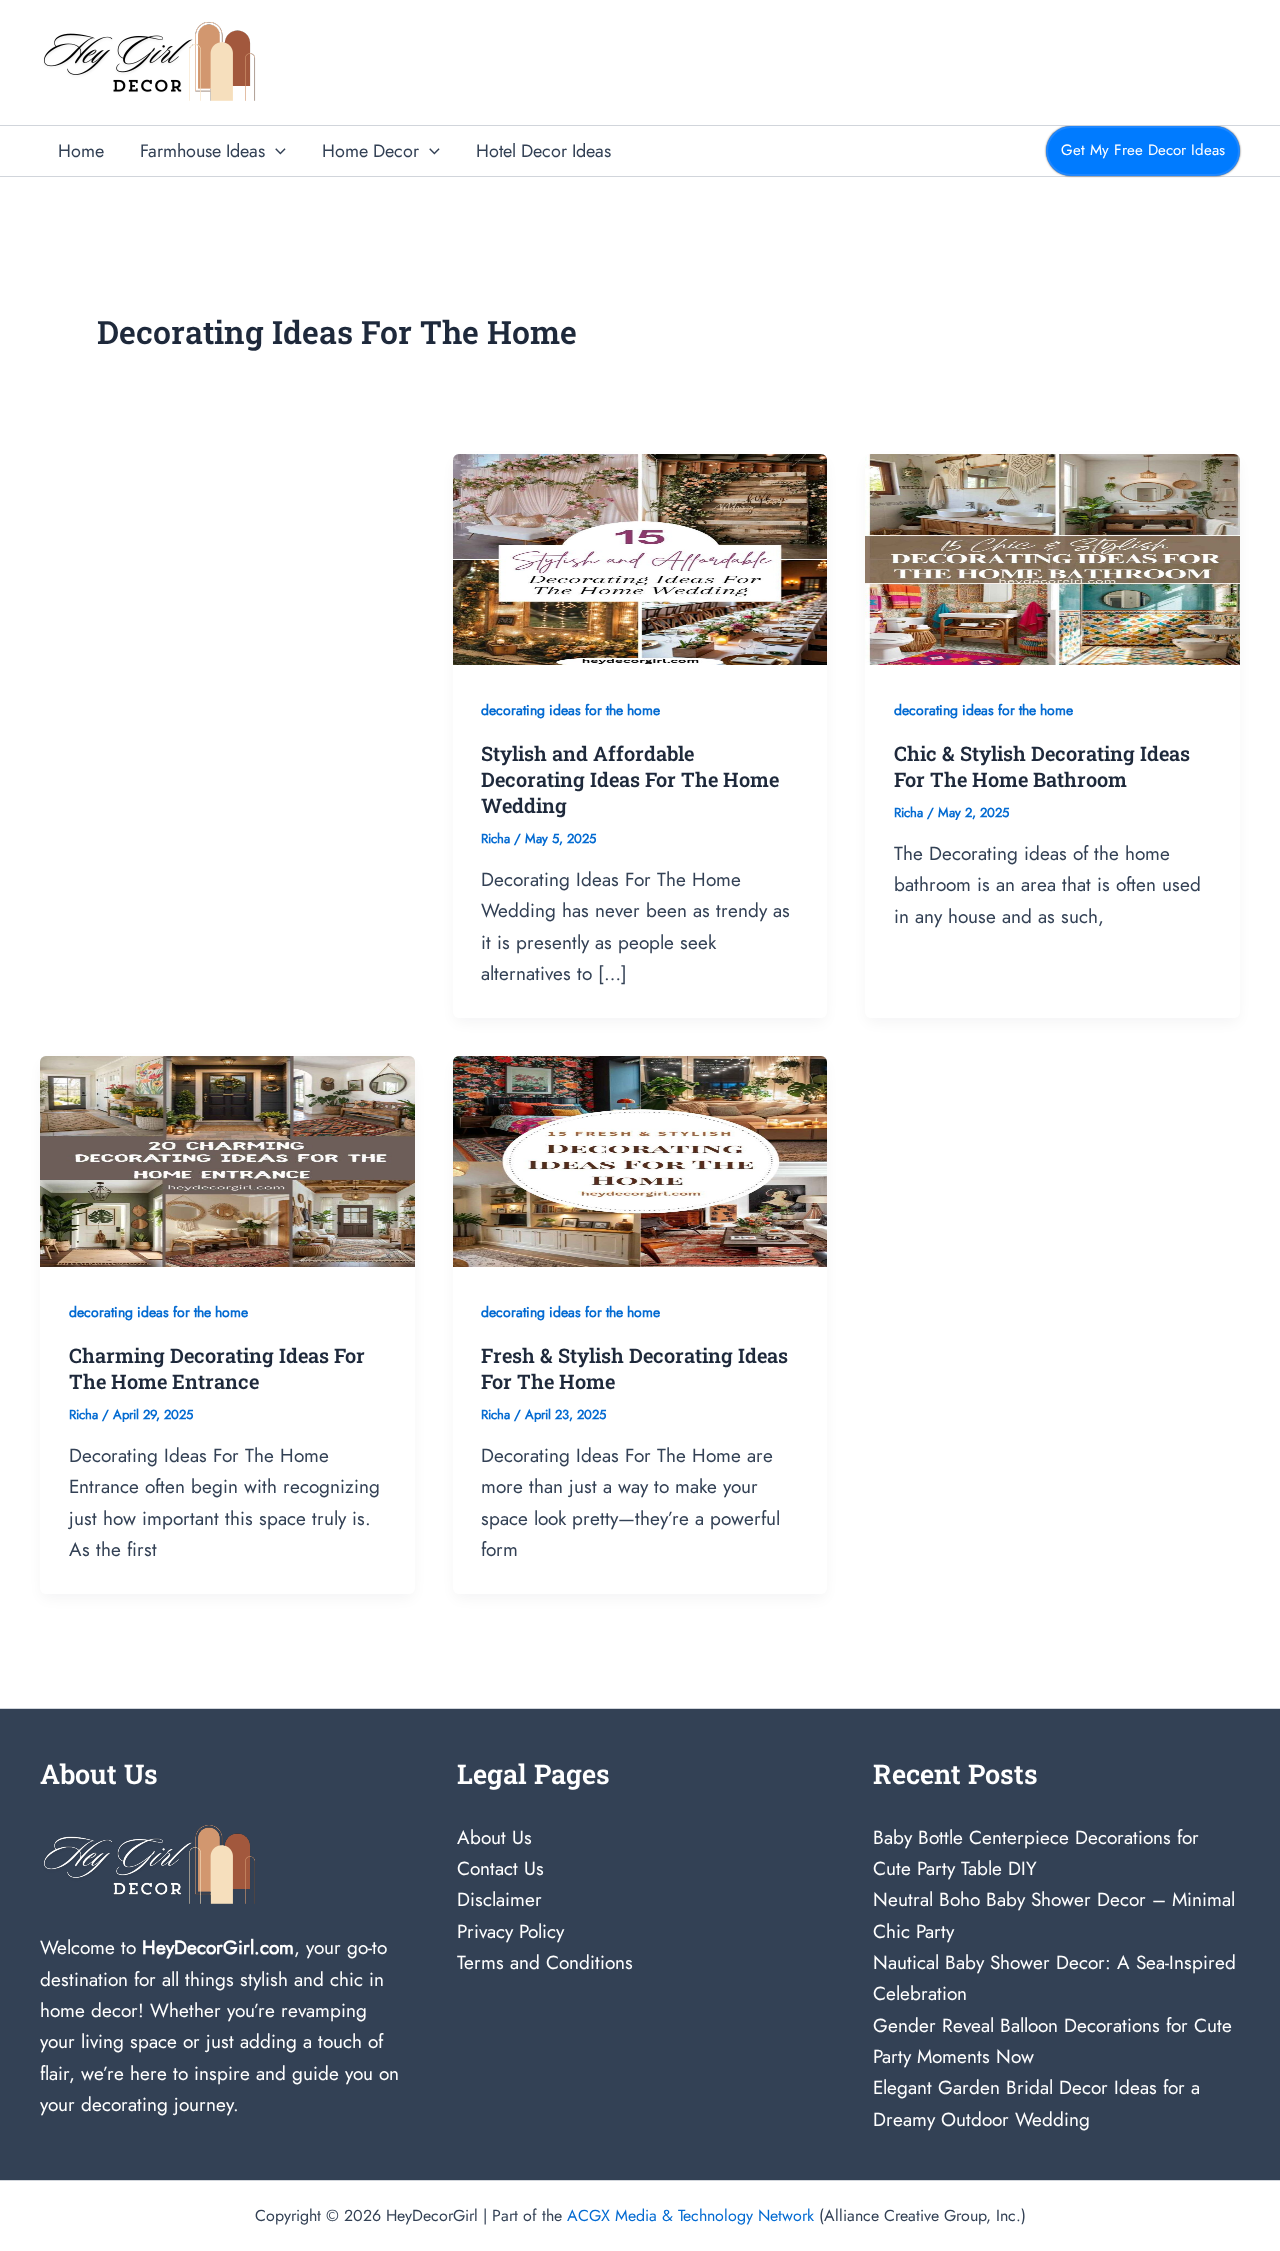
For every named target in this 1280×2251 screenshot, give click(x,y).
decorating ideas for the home (570, 710)
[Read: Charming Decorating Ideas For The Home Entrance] (227, 1159)
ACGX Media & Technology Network (690, 2215)
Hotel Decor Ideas (543, 151)
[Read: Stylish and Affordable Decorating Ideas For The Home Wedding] (640, 557)
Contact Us (500, 1868)
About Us (494, 1837)
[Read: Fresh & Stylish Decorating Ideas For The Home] (640, 1159)
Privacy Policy (510, 1931)
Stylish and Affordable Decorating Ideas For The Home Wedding (630, 779)
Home (81, 151)
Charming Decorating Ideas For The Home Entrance (217, 1368)
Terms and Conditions (545, 1962)
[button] (275, 151)
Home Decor (370, 151)
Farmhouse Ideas (202, 151)
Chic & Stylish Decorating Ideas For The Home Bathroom (1042, 766)
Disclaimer (499, 1899)
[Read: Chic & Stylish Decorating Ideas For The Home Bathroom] (1052, 557)
